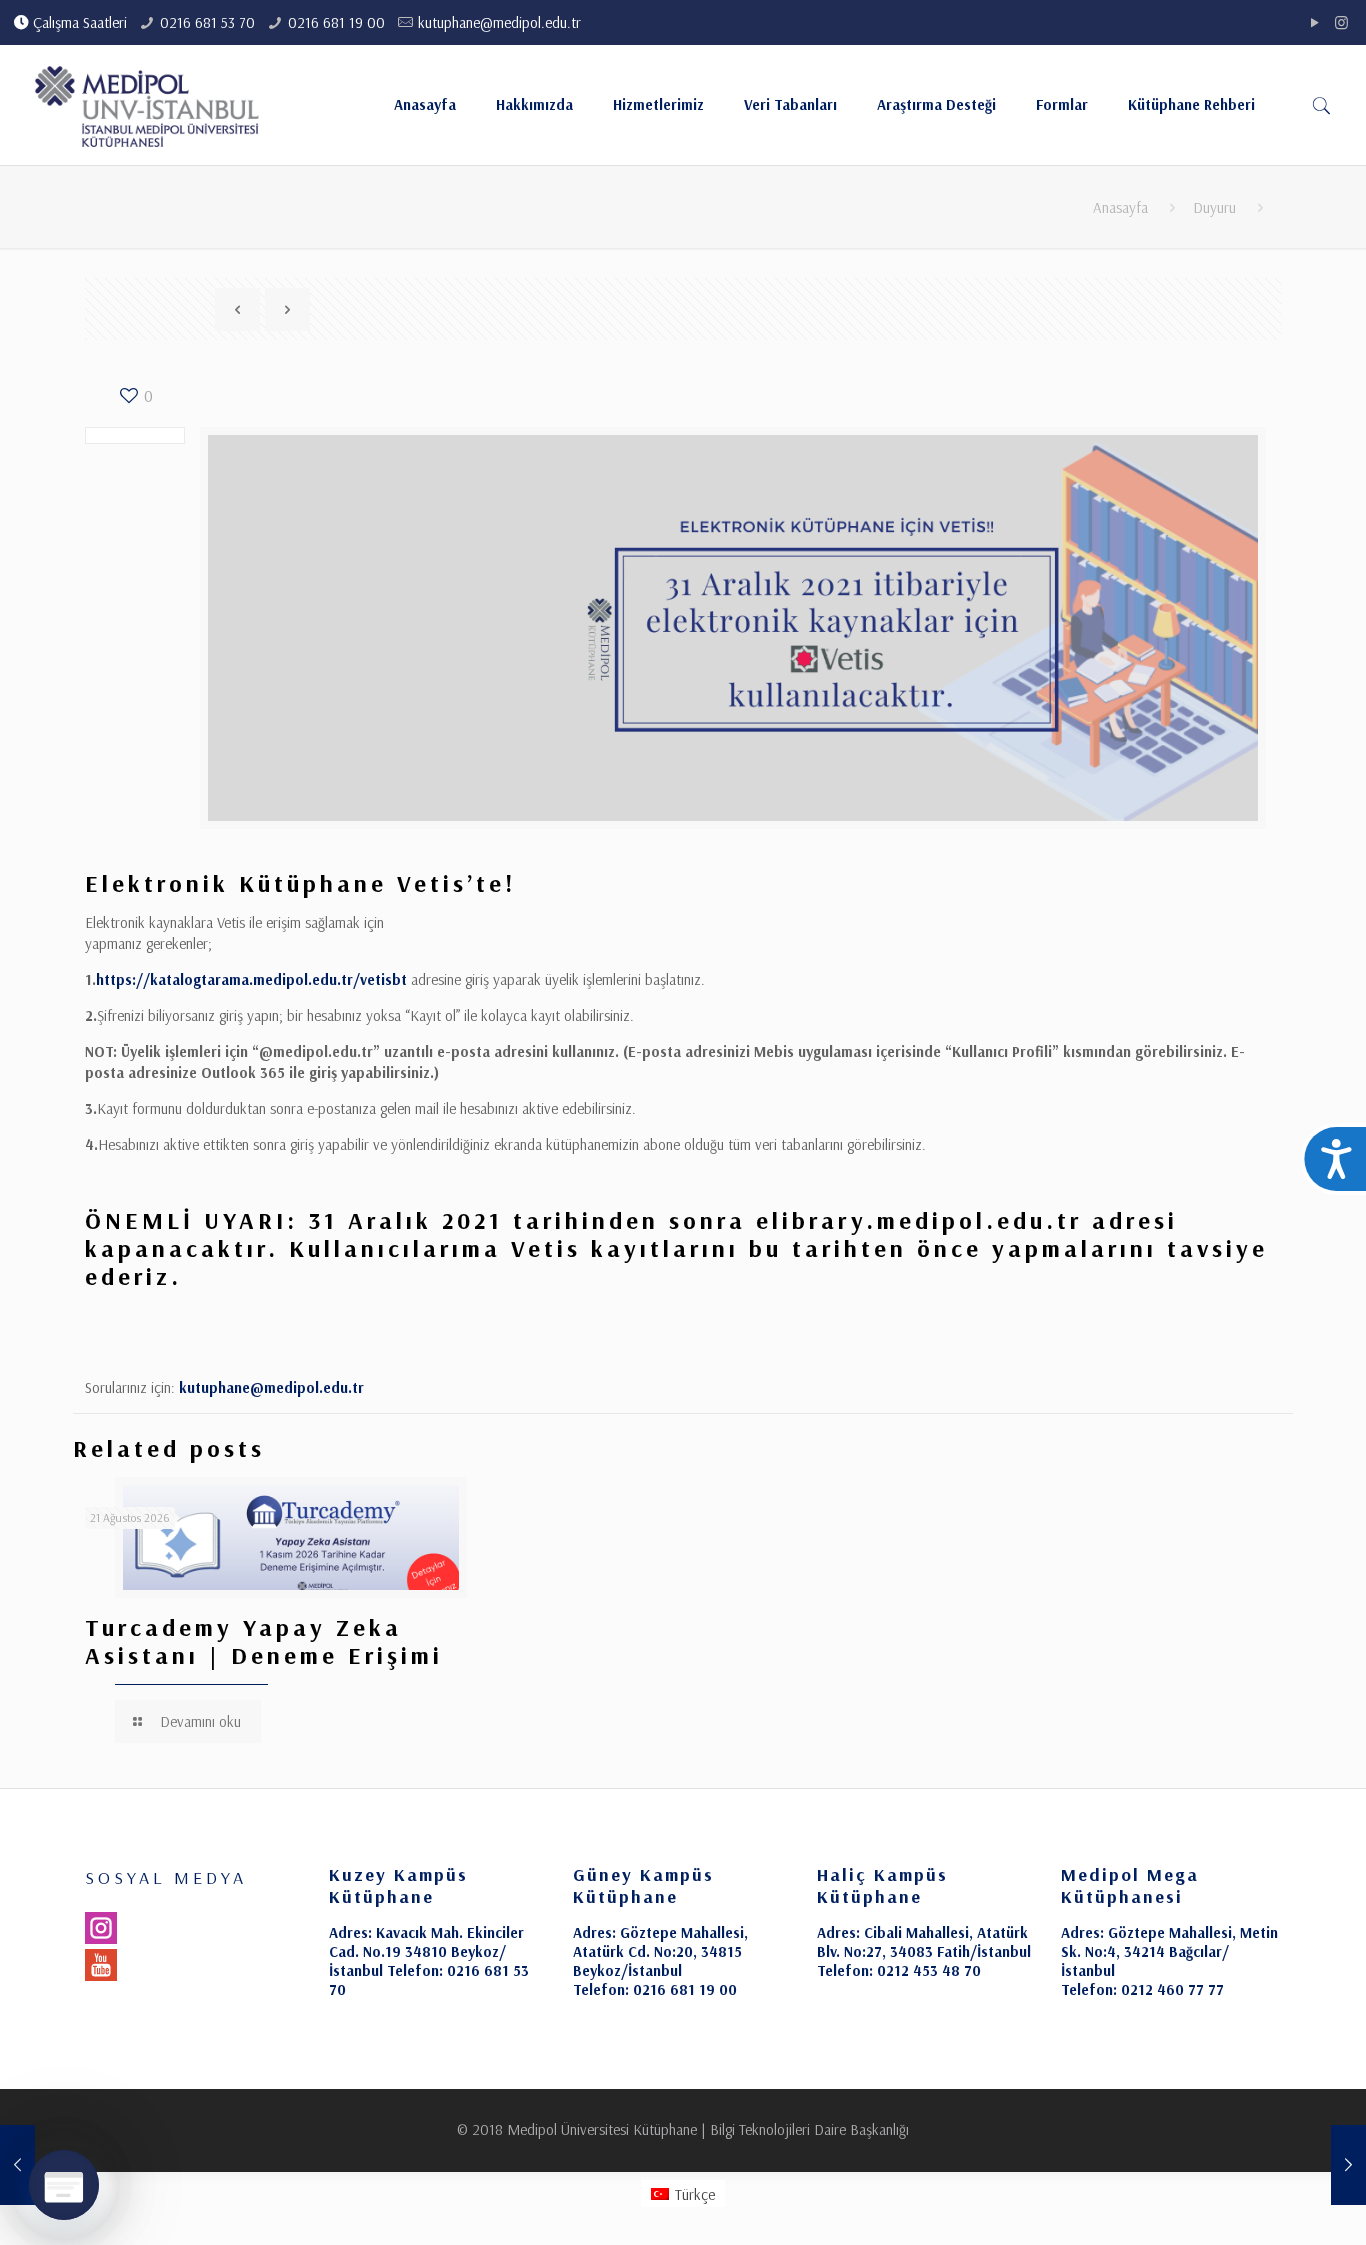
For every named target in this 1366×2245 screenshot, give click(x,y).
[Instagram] (1341, 22)
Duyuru (1214, 207)
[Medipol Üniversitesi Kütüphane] (147, 105)
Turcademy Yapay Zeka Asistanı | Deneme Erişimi (264, 1641)
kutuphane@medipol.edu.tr (499, 22)
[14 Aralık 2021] (1348, 2165)
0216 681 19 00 (336, 22)
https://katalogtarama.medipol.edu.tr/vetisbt (251, 979)
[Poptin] (64, 2185)
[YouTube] (1314, 22)
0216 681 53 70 (207, 22)
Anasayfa (1120, 207)
